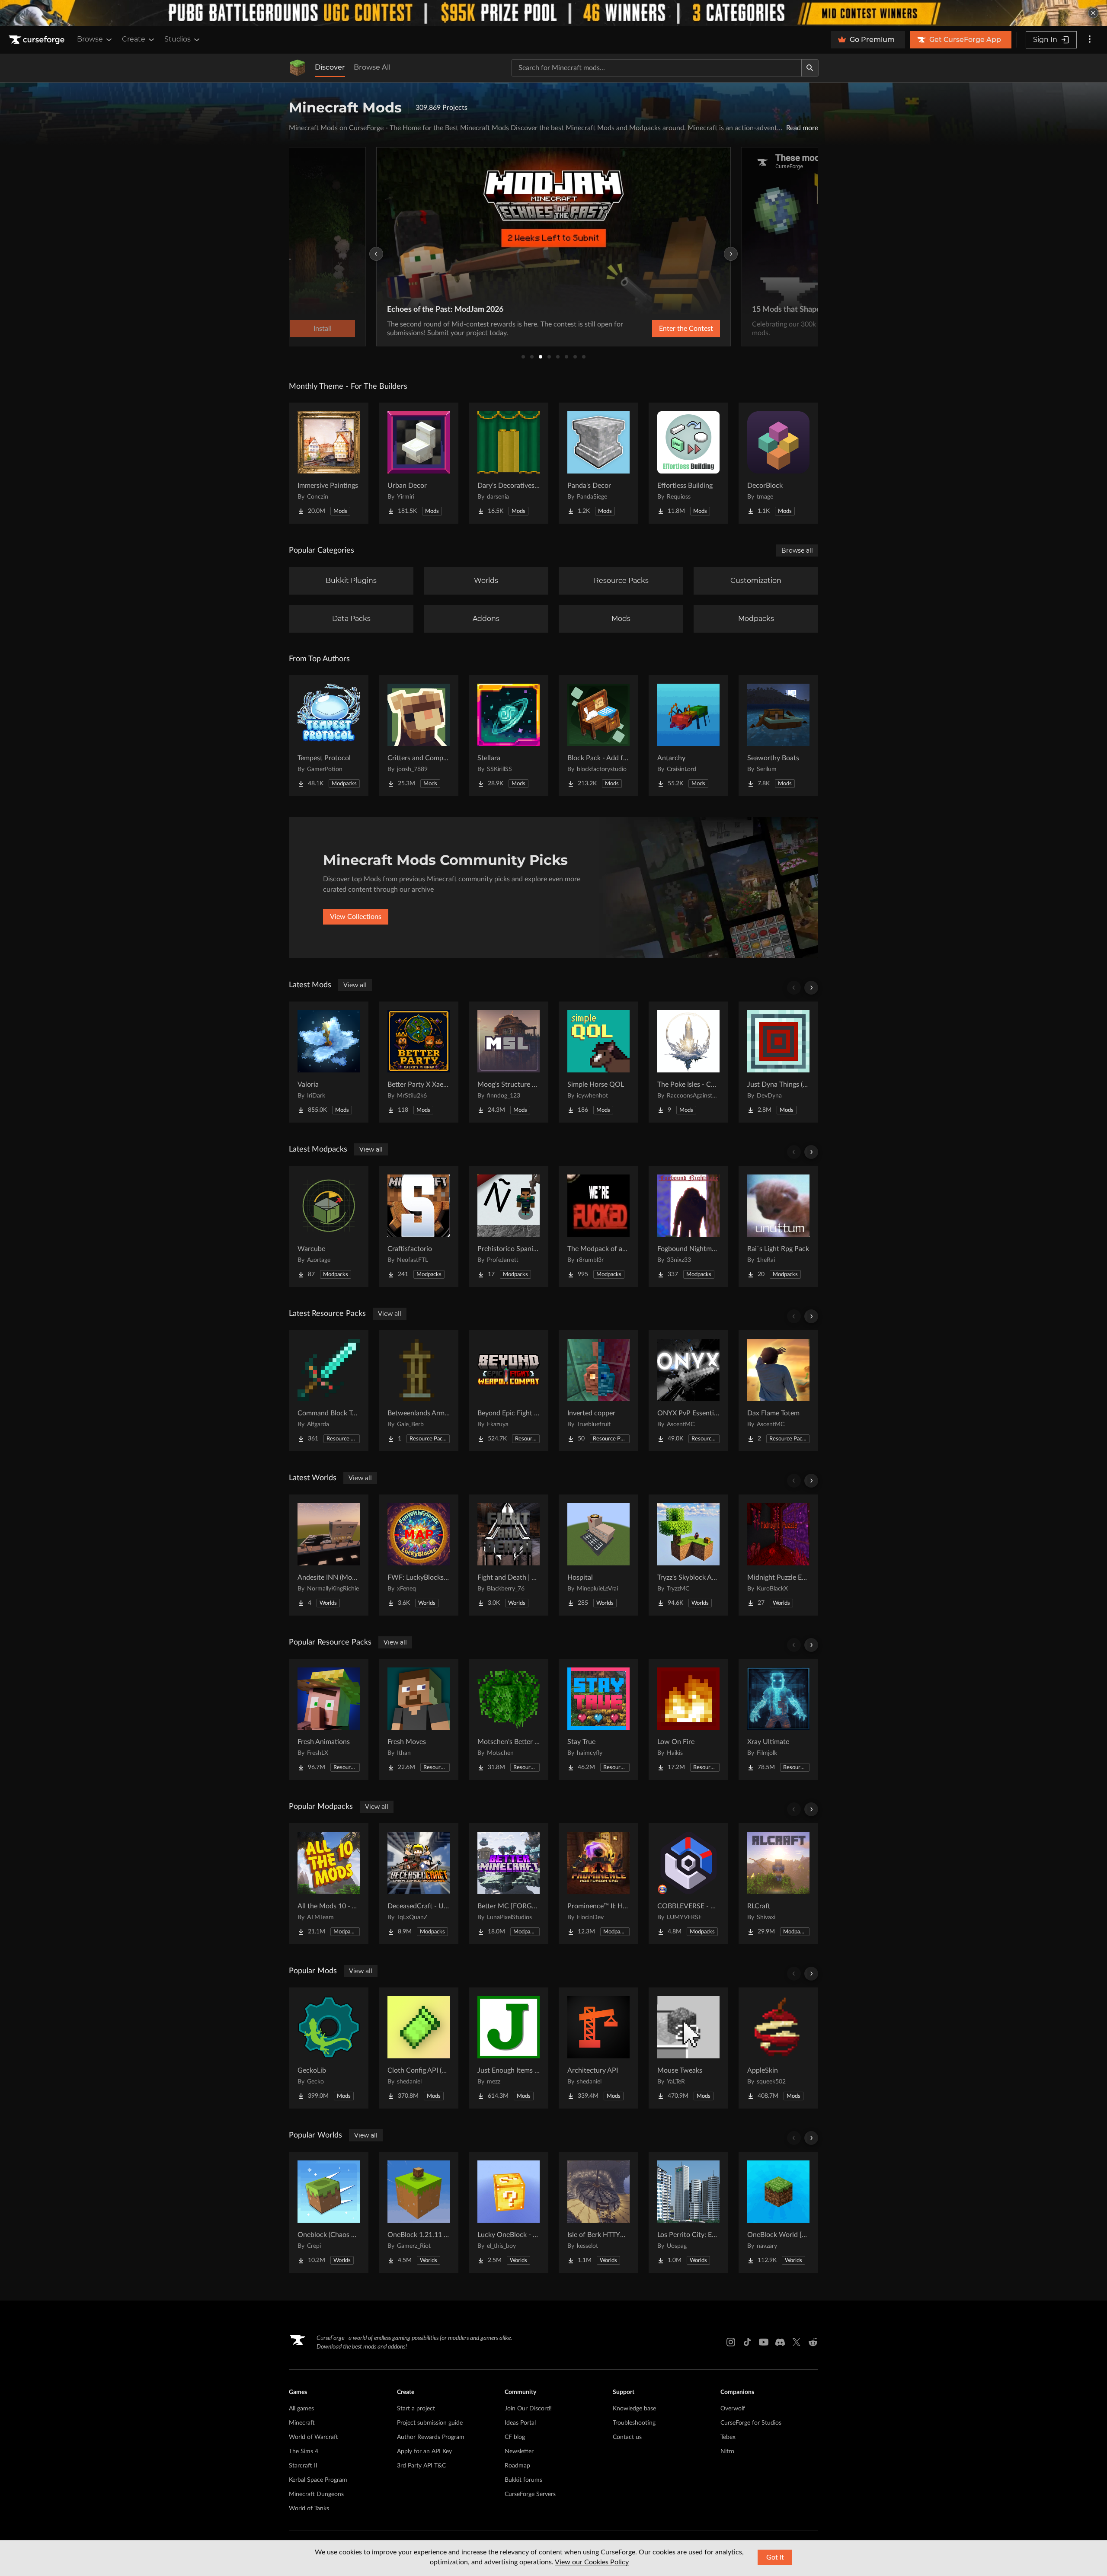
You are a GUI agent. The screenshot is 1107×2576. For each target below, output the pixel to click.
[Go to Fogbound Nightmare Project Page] (688, 1226)
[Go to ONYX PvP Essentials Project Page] (688, 1391)
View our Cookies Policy (592, 2562)
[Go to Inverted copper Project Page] (598, 1391)
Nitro (727, 2451)
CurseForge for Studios (751, 2423)
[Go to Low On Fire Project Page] (688, 1719)
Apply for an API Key (424, 2451)
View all (355, 985)
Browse (90, 39)
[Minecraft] (298, 68)
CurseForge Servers (530, 2494)
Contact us (627, 2437)
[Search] (810, 68)
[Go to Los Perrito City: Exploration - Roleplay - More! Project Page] (688, 2212)
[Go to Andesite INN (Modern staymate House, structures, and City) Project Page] (329, 1555)
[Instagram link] (731, 2342)
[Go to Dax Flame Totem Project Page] (778, 1391)
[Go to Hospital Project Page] (598, 1555)
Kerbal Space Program (318, 2480)
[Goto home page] (38, 40)
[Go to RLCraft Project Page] (778, 1884)
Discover (330, 67)
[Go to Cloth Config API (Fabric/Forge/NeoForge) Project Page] (419, 2048)
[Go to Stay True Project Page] (598, 1719)
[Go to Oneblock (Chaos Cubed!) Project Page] (329, 2212)
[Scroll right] (811, 988)
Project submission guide (430, 2423)
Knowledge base (634, 2409)
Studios (178, 39)
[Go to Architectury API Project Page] (598, 2048)
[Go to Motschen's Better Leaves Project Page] (509, 1719)
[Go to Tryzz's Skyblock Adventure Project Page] (688, 1555)
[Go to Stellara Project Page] (509, 736)
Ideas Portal (520, 2423)
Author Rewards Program (431, 2437)
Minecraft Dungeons (316, 2494)
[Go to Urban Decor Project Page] (419, 463)
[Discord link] (780, 2342)
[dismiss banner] (1093, 13)
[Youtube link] (764, 2342)
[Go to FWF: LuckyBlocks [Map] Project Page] (419, 1555)
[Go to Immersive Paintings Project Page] (329, 463)
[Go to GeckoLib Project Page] (329, 2048)
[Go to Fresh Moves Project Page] (419, 1719)
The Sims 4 (304, 2451)
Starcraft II (303, 2466)
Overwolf (733, 2409)
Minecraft (302, 2423)
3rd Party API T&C (421, 2466)
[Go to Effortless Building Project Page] (688, 463)
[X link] (797, 2342)
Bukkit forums (523, 2480)
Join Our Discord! (528, 2409)
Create (134, 39)
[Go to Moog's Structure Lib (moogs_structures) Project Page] (509, 1062)
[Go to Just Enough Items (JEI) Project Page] (509, 2048)
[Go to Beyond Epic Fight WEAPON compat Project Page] (509, 1391)
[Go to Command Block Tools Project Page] (329, 1391)
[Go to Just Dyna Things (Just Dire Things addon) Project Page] (778, 1062)
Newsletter (519, 2451)
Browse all (797, 550)
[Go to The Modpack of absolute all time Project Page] (598, 1226)
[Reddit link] (813, 2342)
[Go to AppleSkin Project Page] (778, 2048)
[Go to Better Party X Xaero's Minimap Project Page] (419, 1062)
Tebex (728, 2437)
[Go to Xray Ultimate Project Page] (778, 1719)
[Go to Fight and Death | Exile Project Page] (509, 1555)
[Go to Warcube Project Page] (329, 1226)
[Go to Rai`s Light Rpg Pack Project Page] (778, 1226)
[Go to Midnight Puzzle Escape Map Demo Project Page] (778, 1555)
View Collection (663, 329)
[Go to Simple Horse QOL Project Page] (598, 1062)
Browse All (372, 67)
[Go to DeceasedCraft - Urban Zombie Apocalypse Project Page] (419, 1884)
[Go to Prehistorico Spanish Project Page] (509, 1226)
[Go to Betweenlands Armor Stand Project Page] (419, 1391)
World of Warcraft (314, 2437)
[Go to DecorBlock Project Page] (778, 463)
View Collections (356, 917)
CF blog (515, 2437)
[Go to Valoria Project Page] (329, 1062)
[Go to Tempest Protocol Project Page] (329, 736)
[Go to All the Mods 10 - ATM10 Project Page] (329, 1884)
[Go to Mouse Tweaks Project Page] (688, 2048)
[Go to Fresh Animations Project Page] (329, 1719)
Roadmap (517, 2466)
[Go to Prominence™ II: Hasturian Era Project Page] (598, 1884)
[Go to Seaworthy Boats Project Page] (778, 736)
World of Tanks (309, 2509)
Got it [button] (775, 2557)
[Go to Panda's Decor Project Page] (598, 463)
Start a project (416, 2409)
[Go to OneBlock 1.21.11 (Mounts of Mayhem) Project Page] (419, 2212)
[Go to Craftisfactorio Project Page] (419, 1226)
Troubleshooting (634, 2423)
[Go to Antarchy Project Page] (688, 736)
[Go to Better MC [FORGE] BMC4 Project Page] (509, 1884)
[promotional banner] (553, 13)
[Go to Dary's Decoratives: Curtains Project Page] (509, 463)
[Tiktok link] (747, 2342)
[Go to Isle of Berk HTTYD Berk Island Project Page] (598, 2212)
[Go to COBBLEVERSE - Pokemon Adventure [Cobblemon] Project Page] (688, 1884)
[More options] (1090, 40)
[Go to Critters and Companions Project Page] (419, 736)
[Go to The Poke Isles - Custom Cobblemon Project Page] (688, 1062)
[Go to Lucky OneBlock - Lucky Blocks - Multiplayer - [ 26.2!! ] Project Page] (509, 2212)
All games (301, 2409)
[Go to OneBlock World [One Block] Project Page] (778, 2212)
